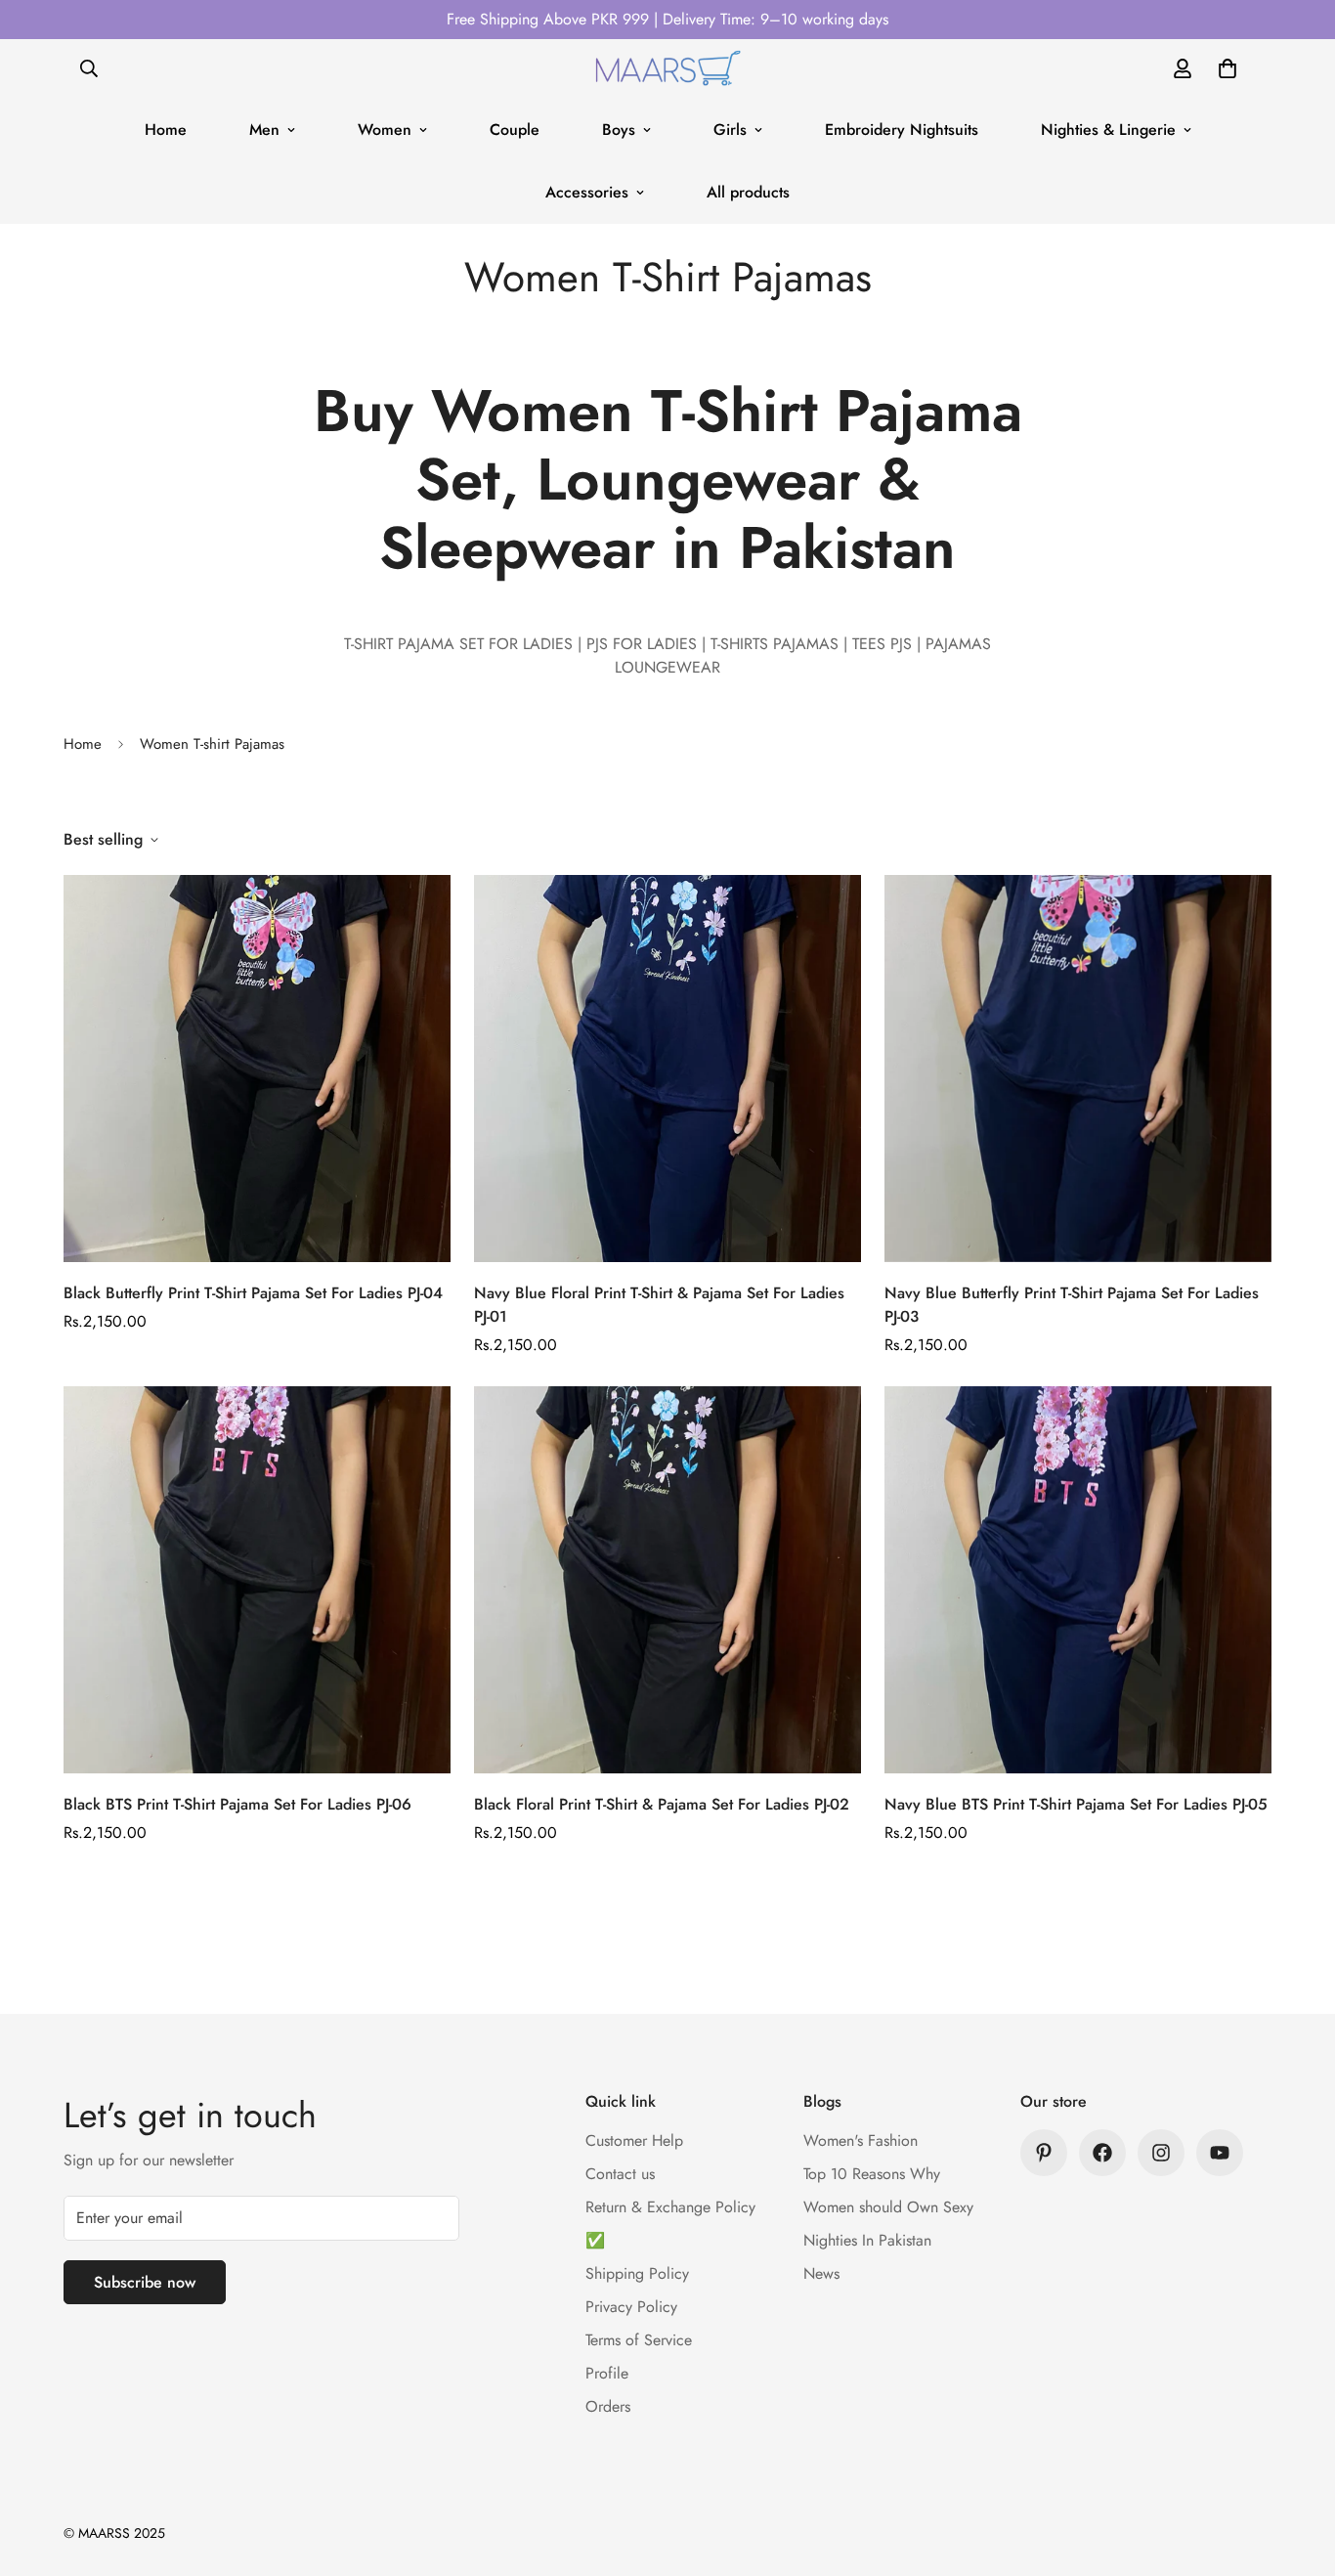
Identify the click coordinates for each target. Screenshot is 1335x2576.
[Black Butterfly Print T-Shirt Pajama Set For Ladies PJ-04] (257, 1069)
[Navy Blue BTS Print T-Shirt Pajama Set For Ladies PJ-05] (1078, 1580)
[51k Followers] (1161, 2153)
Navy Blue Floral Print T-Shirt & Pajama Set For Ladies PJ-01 (659, 1305)
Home (166, 130)
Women (385, 130)
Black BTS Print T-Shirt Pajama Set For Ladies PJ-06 (237, 1804)
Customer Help (634, 2140)
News (821, 2273)
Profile (607, 2373)
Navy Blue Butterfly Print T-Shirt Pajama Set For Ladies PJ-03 (1072, 1305)
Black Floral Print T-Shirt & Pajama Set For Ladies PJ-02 (662, 1804)
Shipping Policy (637, 2273)
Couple (515, 130)
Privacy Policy (631, 2307)
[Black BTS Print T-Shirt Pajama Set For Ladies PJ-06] (257, 1580)
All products (748, 192)
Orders (608, 2406)
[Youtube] (1220, 2153)
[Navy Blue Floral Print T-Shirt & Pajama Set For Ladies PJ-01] (667, 1069)
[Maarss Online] (667, 69)
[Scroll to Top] (1297, 2469)
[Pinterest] (1044, 2153)
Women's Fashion (861, 2140)
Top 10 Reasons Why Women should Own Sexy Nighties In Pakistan (888, 2207)
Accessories (587, 192)
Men (264, 130)
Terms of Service (639, 2340)
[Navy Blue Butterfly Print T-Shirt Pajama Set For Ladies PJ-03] (1078, 1069)
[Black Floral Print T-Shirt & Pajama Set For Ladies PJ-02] (667, 1580)
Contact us (620, 2174)
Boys (619, 130)
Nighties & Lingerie (1108, 130)
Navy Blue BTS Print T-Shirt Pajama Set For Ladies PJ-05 (1076, 1804)
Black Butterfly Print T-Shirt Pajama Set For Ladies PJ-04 (253, 1293)
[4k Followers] (1102, 2153)
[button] (1227, 68)
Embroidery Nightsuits (902, 130)
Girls (730, 130)
